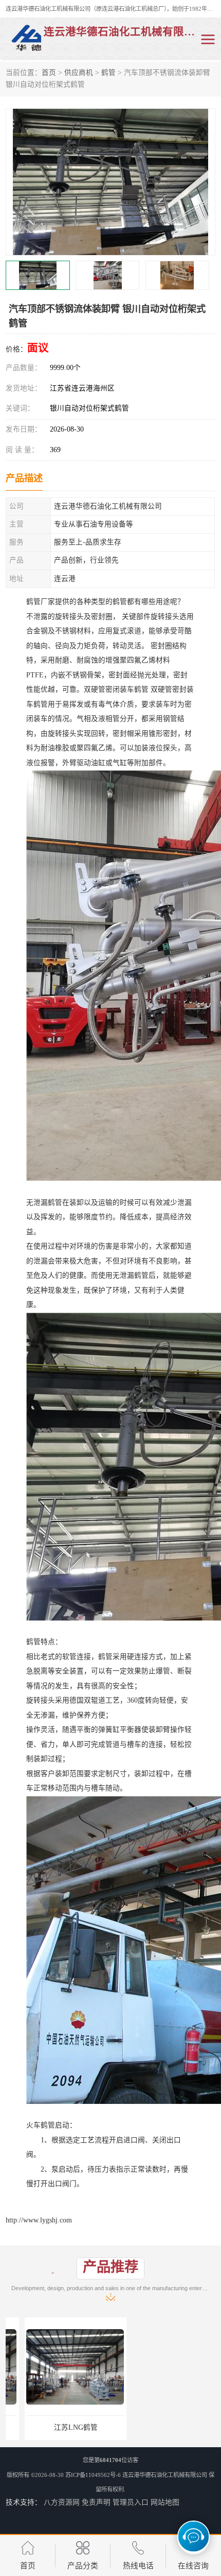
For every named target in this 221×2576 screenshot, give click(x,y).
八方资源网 (62, 2502)
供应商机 (79, 73)
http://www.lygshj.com (39, 2220)
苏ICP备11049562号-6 (93, 2475)
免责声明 (96, 2502)
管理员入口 (131, 2502)
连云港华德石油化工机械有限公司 (165, 2475)
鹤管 (108, 73)
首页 (49, 73)
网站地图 (165, 2502)
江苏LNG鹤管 (57, 2427)
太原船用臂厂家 (164, 2427)
